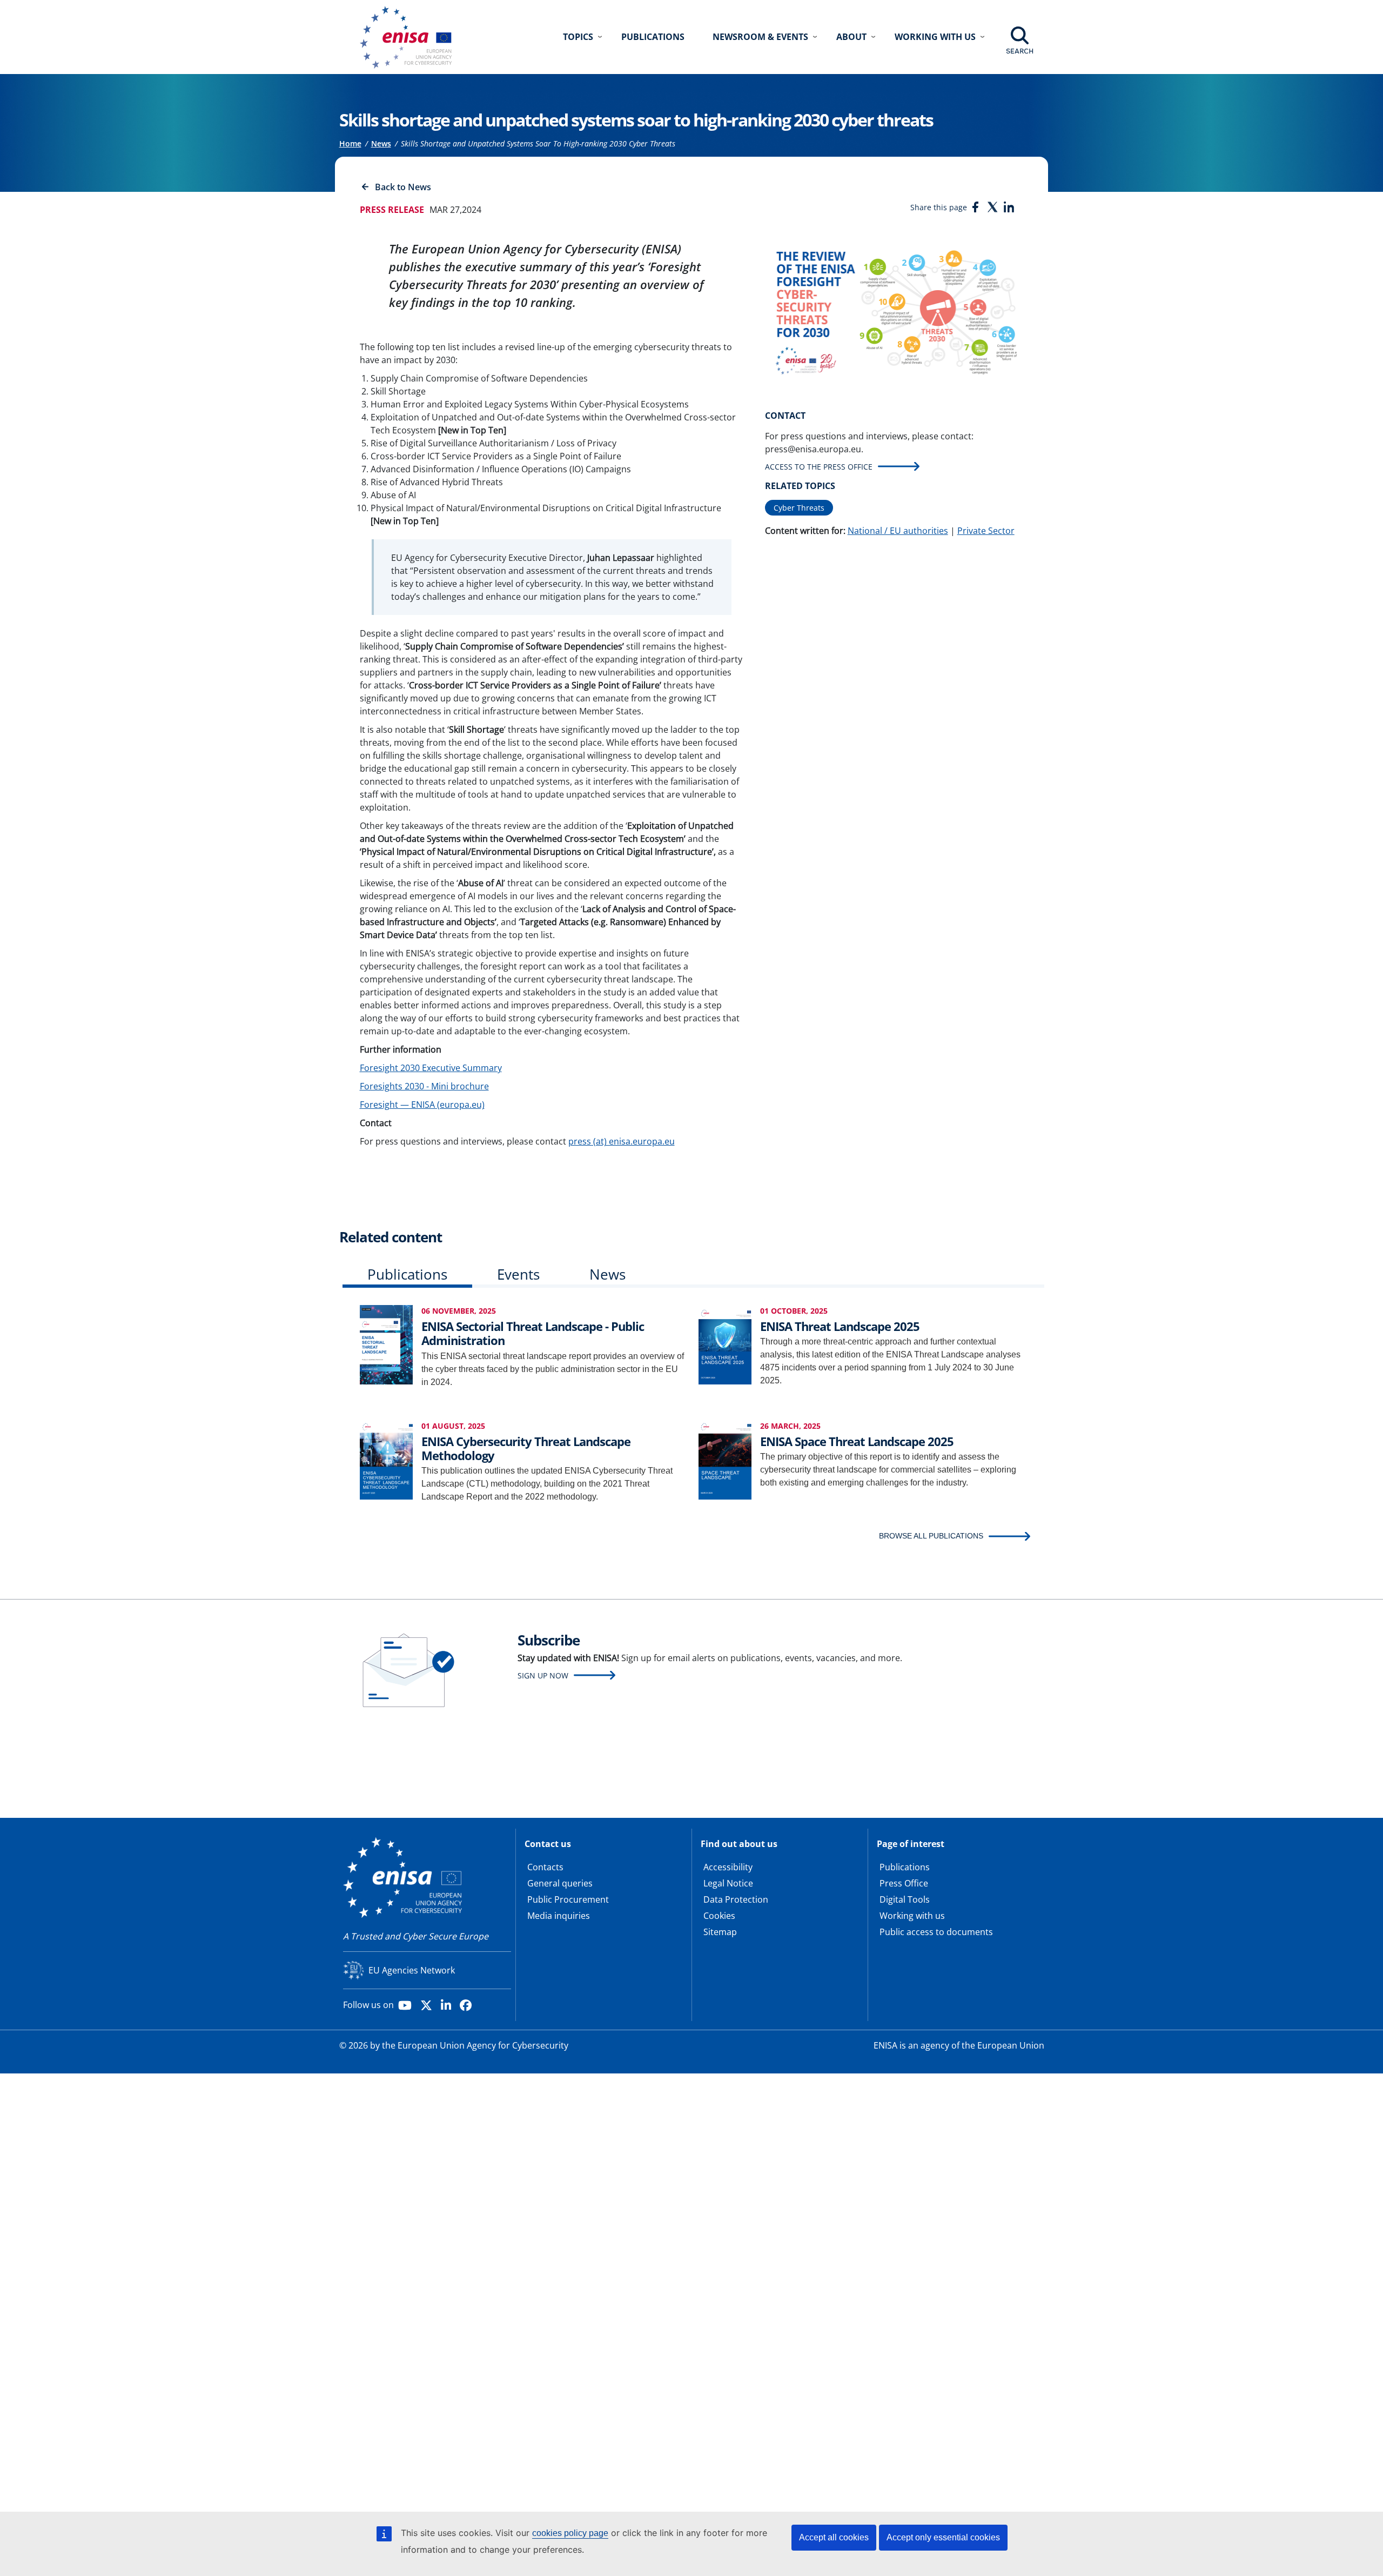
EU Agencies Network (412, 1970)
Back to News (403, 187)
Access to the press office (819, 467)
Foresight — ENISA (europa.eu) (422, 1105)
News (381, 143)
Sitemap (720, 1932)
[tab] (407, 1277)
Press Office (904, 1883)
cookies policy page (570, 2533)
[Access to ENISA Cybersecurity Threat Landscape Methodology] (386, 1459)
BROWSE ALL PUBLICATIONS (931, 1536)
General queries (560, 1883)
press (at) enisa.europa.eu (622, 1141)
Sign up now (543, 1675)
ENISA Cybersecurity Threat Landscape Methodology (526, 1448)
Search (1020, 51)
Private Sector (986, 531)
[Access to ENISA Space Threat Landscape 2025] (725, 1459)
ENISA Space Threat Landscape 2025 (857, 1441)
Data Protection (736, 1899)
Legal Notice (728, 1883)
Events (518, 1274)
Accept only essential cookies (943, 2537)
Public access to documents (936, 1932)
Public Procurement (568, 1899)
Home (350, 143)
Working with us (912, 1916)
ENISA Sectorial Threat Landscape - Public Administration (533, 1333)
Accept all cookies (834, 2537)
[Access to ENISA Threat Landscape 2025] (725, 1344)
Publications (653, 37)
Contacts (545, 1867)
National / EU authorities (898, 531)
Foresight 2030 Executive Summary (431, 1068)
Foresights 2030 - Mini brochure (424, 1086)
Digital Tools (905, 1899)
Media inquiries (559, 1916)
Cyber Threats (799, 508)
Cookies (719, 1916)
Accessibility (728, 1867)
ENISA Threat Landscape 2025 (840, 1326)
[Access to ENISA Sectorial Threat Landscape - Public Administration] (386, 1344)
